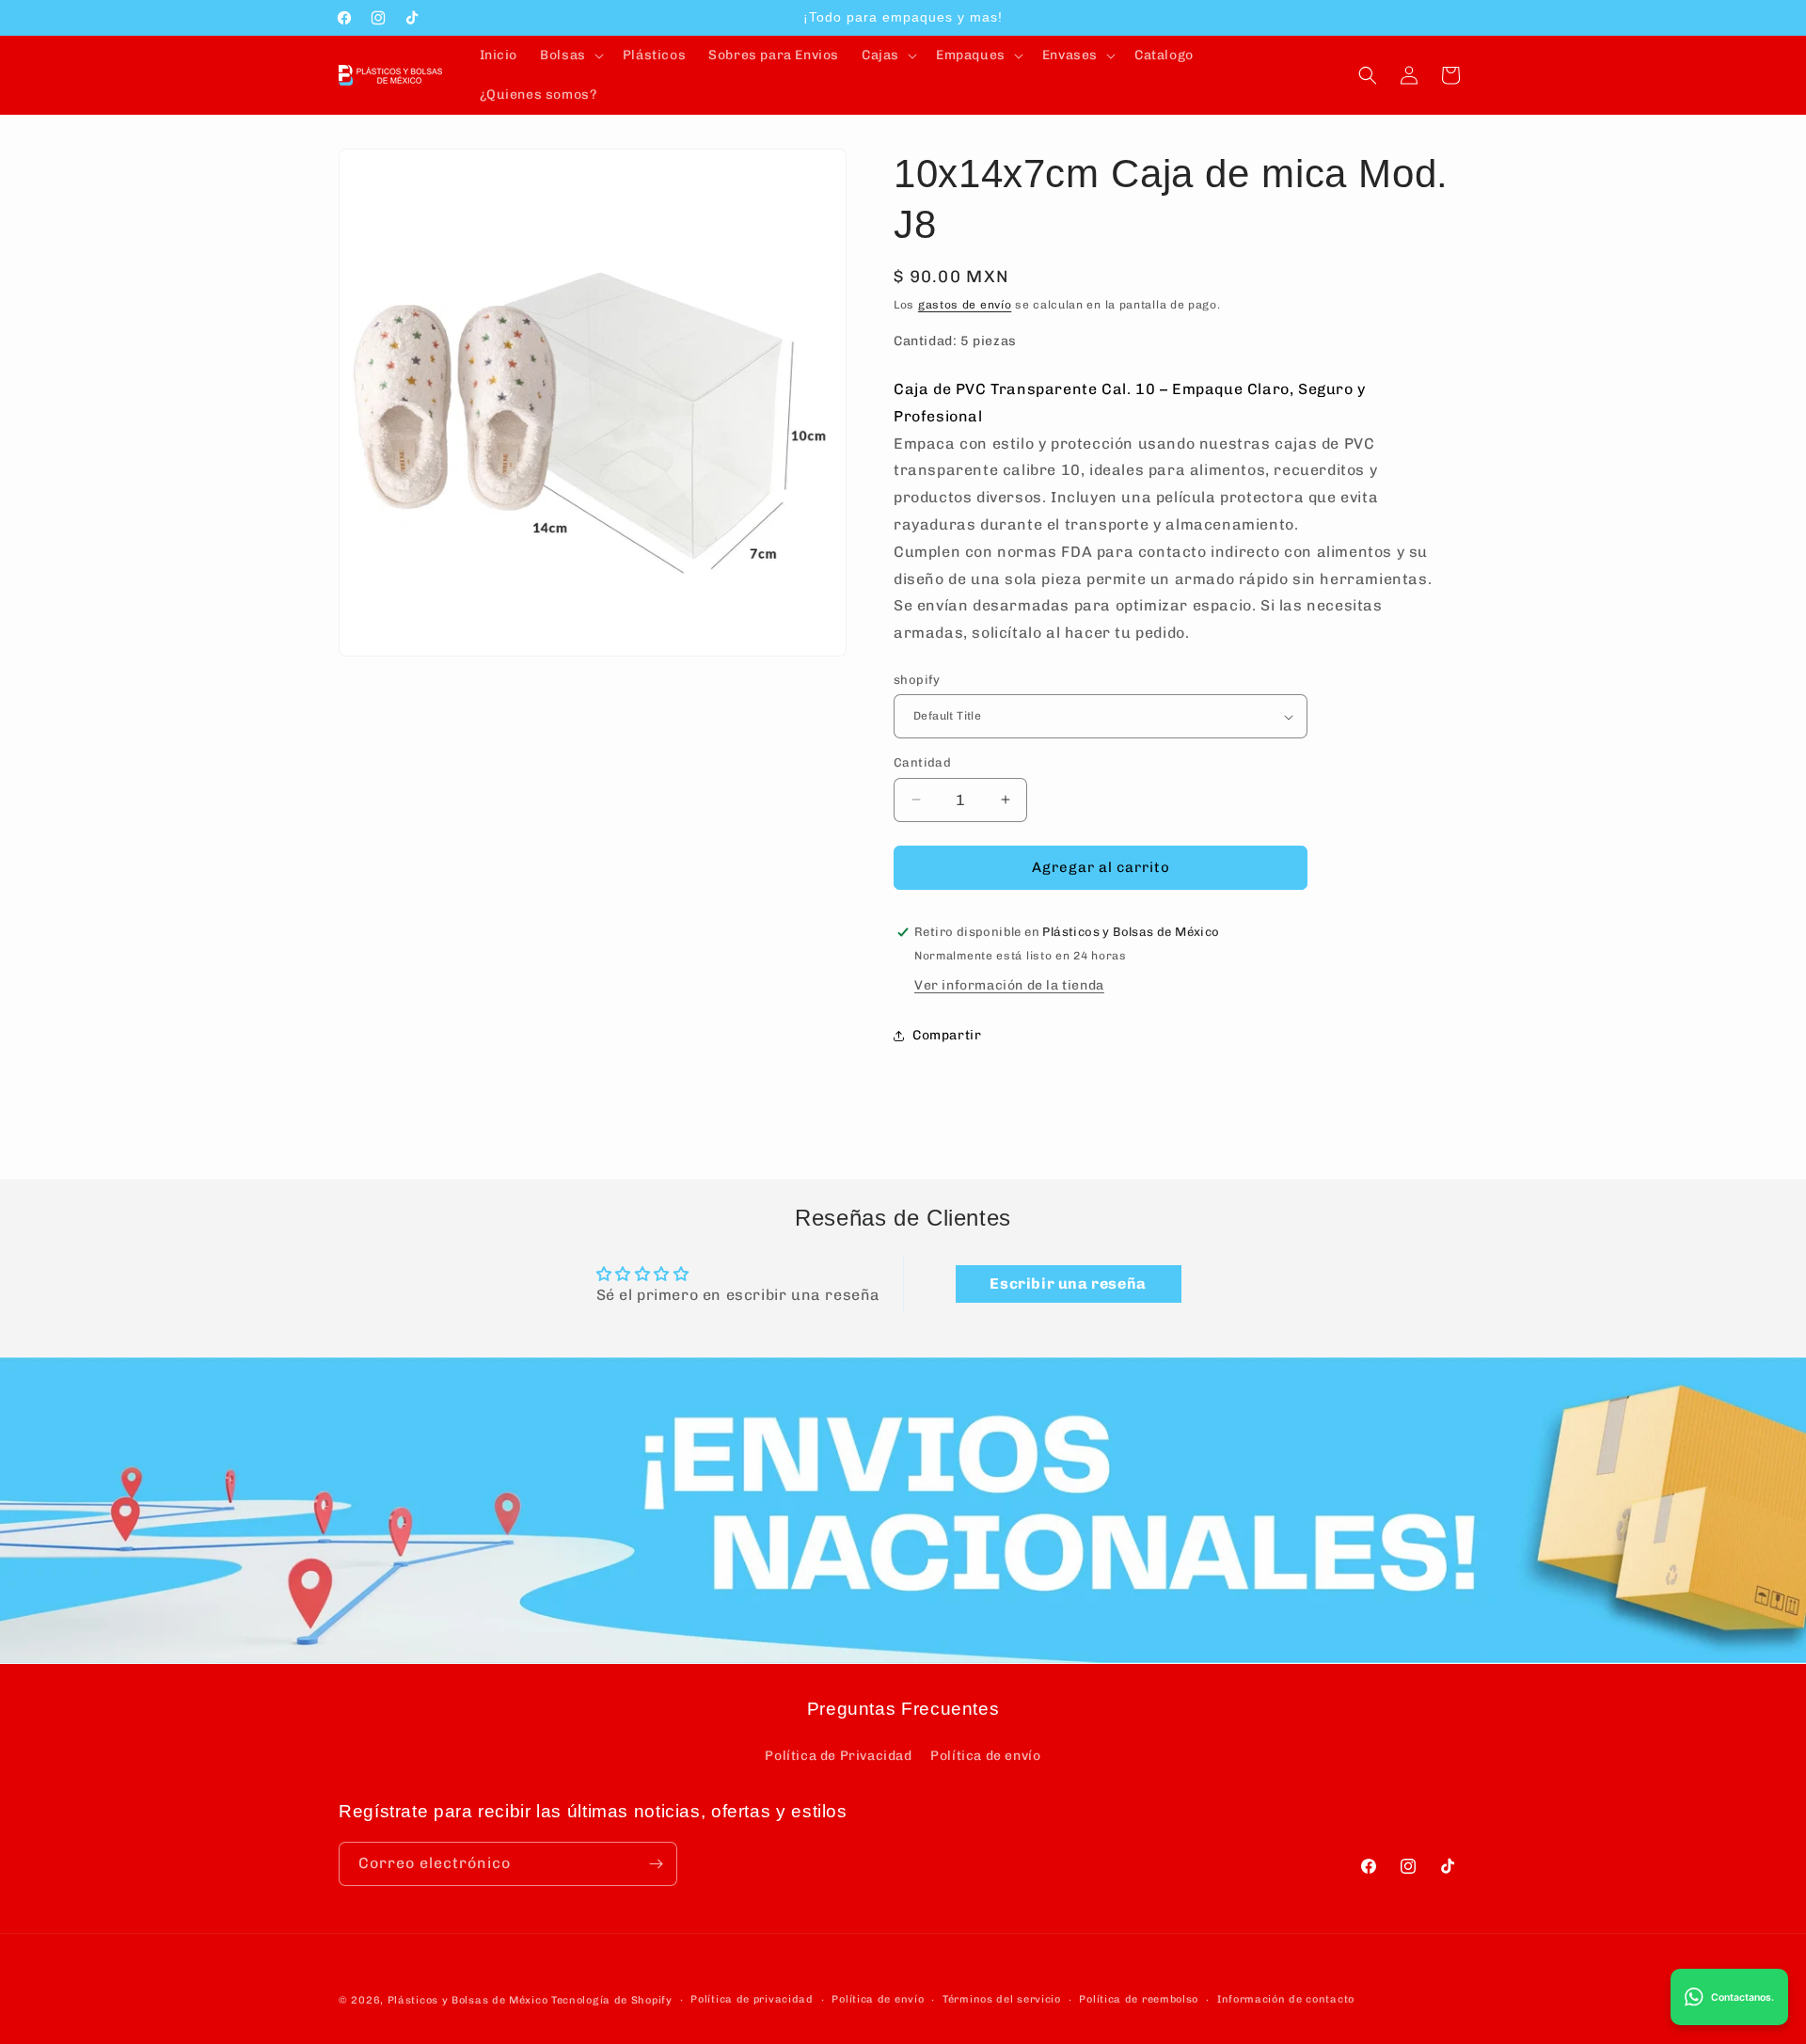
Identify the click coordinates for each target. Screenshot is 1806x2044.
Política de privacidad (752, 1999)
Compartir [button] (947, 1035)
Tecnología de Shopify (612, 2000)
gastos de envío (965, 305)
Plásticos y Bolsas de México (468, 2000)
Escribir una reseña (1068, 1283)
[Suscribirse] (656, 1864)
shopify (917, 680)
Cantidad (922, 762)
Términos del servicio (1002, 1999)
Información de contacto (1286, 1999)
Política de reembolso (1139, 1999)
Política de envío (985, 1756)
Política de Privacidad (838, 1756)
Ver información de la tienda (1009, 985)
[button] (570, 55)
